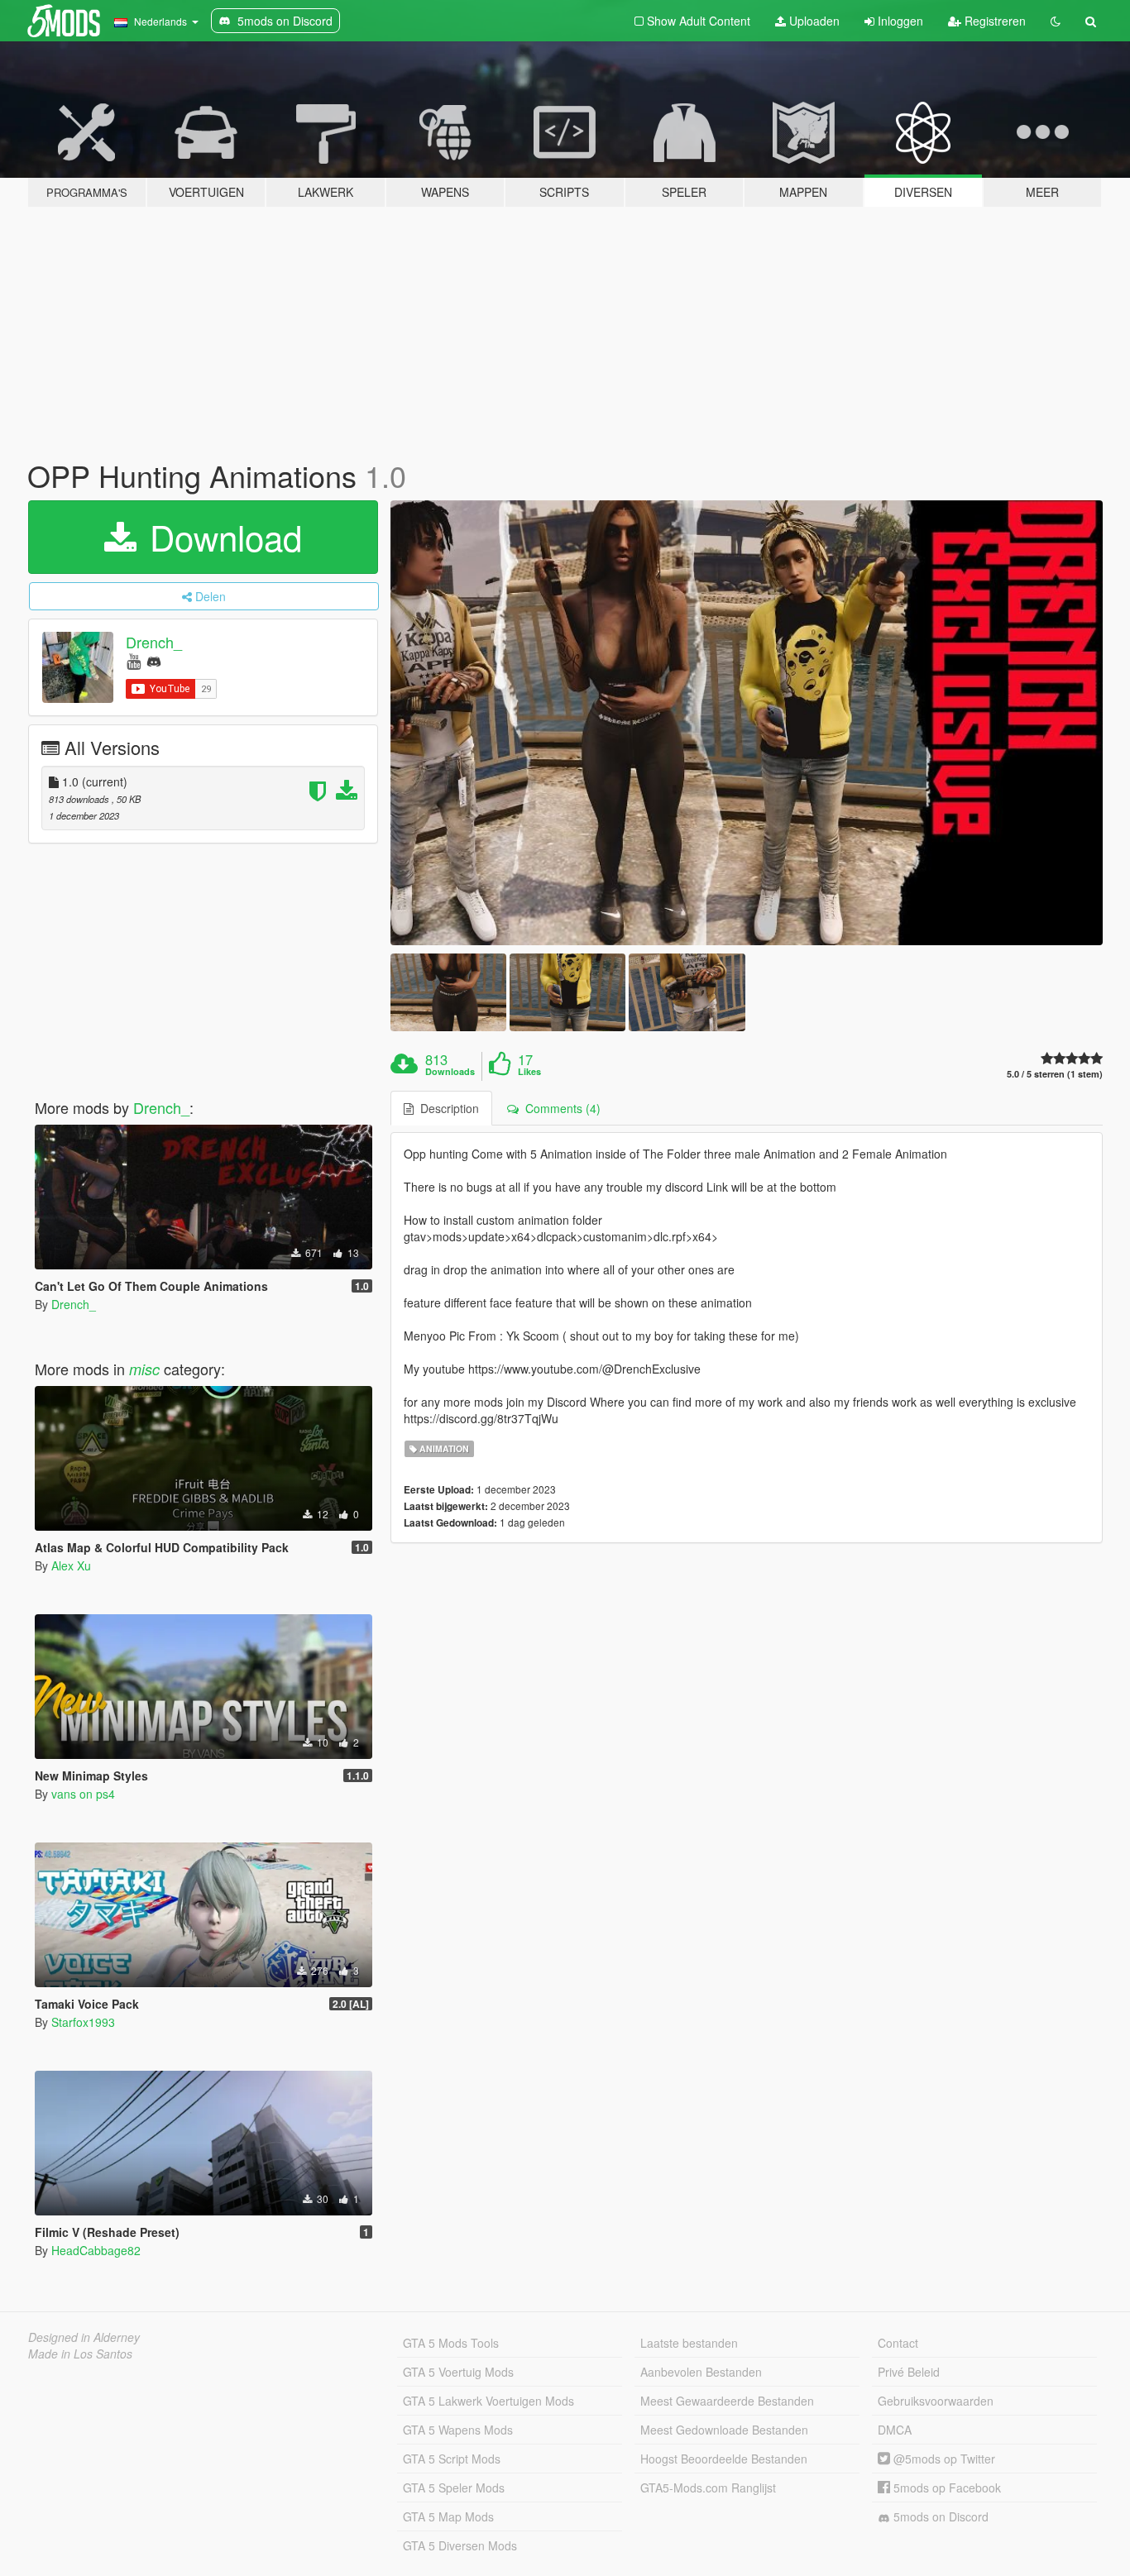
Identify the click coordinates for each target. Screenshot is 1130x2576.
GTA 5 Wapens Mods (458, 2430)
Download (221, 537)
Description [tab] (446, 1108)
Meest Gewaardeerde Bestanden (727, 2401)
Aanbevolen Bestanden (701, 2372)
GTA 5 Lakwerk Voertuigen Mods (488, 2401)
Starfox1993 (83, 2022)
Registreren (994, 21)
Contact (898, 2343)
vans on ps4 (83, 1794)
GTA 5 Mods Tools (451, 2343)
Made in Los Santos (80, 2354)
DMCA (895, 2430)
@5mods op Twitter (943, 2459)
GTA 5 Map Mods (448, 2516)
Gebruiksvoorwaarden (936, 2401)
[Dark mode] (1056, 21)
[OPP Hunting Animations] (747, 723)
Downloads (450, 1072)
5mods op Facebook (946, 2488)
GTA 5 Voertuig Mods (458, 2372)
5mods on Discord (939, 2516)
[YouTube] (134, 660)
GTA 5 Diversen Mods (460, 2545)
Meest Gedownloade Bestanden (724, 2430)
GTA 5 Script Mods (452, 2459)
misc (144, 1369)
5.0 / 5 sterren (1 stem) (1055, 1074)
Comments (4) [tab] (560, 1108)
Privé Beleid (909, 2372)
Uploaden (813, 21)
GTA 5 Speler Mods (454, 2488)
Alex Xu (71, 1565)
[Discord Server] (154, 660)
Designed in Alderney (84, 2337)
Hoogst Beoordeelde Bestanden (724, 2459)
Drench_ (154, 642)
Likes (529, 1072)
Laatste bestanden (689, 2343)
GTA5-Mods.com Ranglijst (708, 2488)
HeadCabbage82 (96, 2250)
